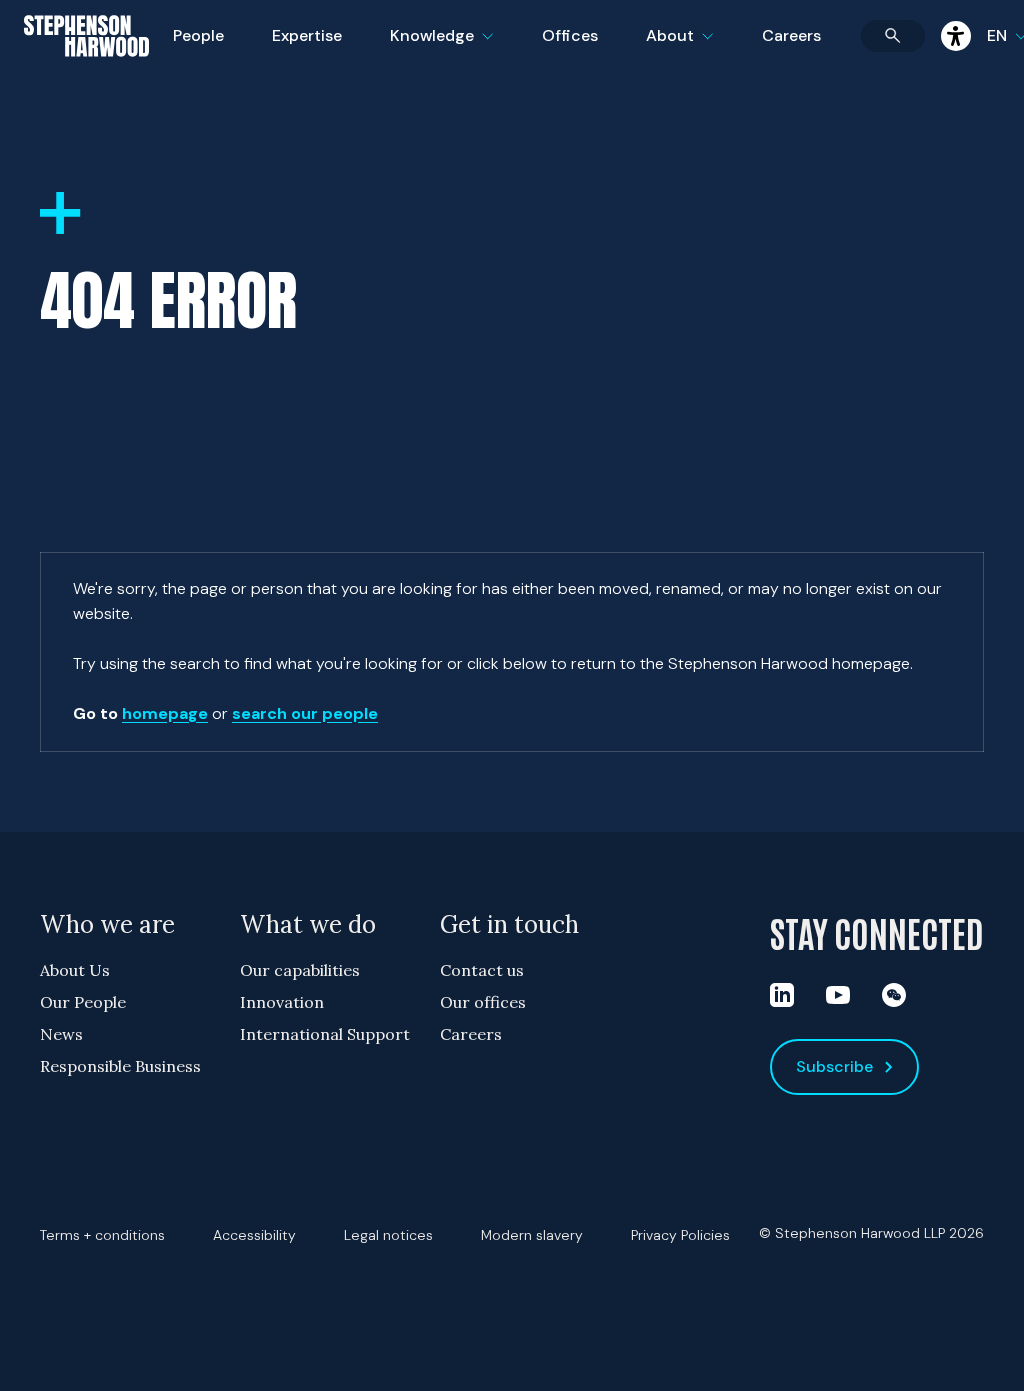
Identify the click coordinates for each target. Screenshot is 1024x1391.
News (61, 1034)
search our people (305, 713)
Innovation (282, 1002)
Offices (570, 35)
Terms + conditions (102, 1235)
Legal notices (388, 1235)
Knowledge (439, 48)
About (692, 48)
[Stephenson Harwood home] (86, 71)
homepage (165, 713)
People (198, 35)
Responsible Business (120, 1066)
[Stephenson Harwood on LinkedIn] (782, 995)
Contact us (482, 970)
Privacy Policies (680, 1235)
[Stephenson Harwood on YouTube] (838, 995)
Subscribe (834, 1066)
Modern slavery (532, 1235)
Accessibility (254, 1235)
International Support (325, 1034)
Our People (83, 1002)
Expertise (307, 35)
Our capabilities (300, 970)
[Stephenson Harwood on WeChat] (894, 995)
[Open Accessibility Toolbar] (956, 36)
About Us (75, 970)
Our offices (483, 1002)
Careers (791, 35)
